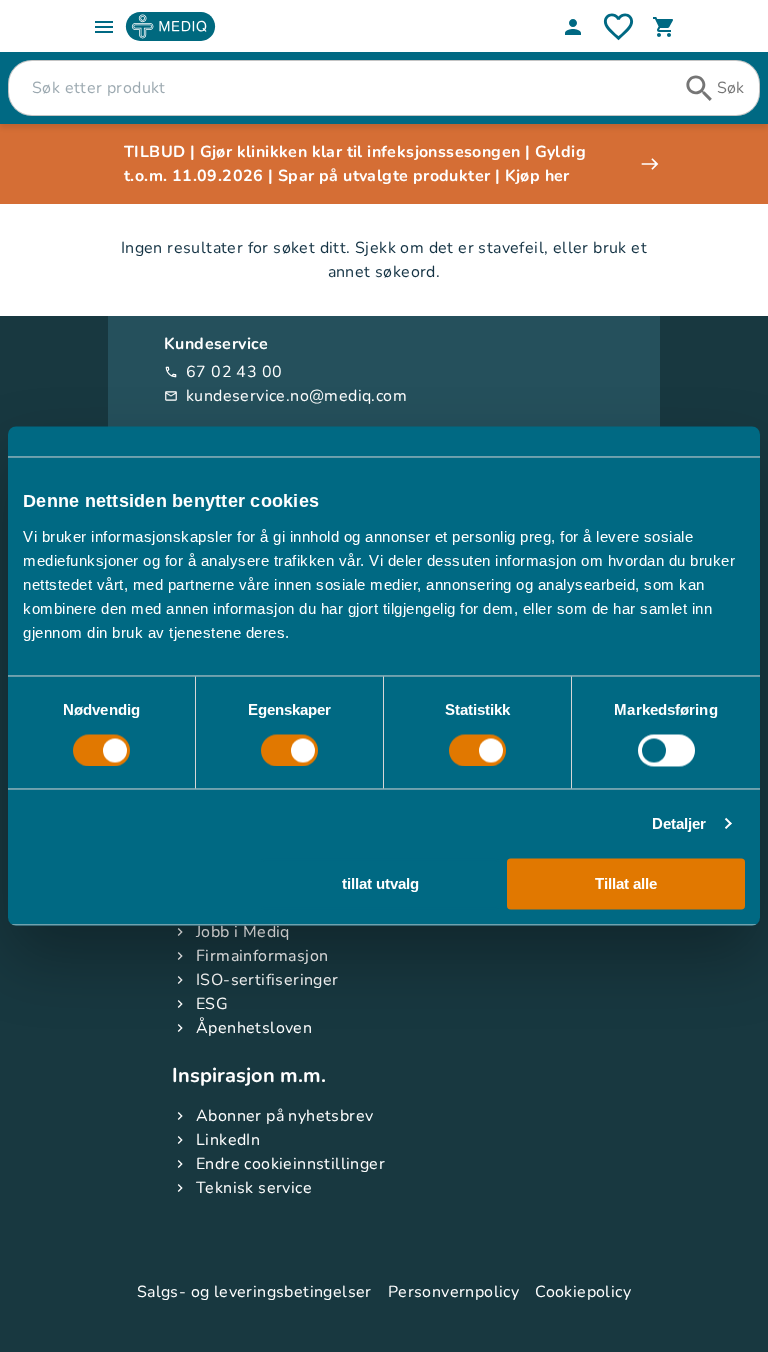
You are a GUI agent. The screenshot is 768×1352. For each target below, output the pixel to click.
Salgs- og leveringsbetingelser (254, 1292)
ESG (212, 1004)
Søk (730, 88)
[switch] (289, 750)
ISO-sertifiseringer (267, 980)
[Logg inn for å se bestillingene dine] (618, 26)
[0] (664, 27)
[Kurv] (664, 27)
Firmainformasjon (262, 956)
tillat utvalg (380, 884)
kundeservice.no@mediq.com (285, 396)
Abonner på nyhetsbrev (284, 1116)
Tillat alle (626, 884)
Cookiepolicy (583, 1292)
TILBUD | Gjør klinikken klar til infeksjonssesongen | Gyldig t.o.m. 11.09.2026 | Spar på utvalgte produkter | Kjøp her (355, 164)
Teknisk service (254, 1188)
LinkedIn (228, 1140)
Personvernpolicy (453, 1292)
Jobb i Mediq (243, 932)
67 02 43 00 (223, 372)
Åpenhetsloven (254, 1028)
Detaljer (679, 823)
